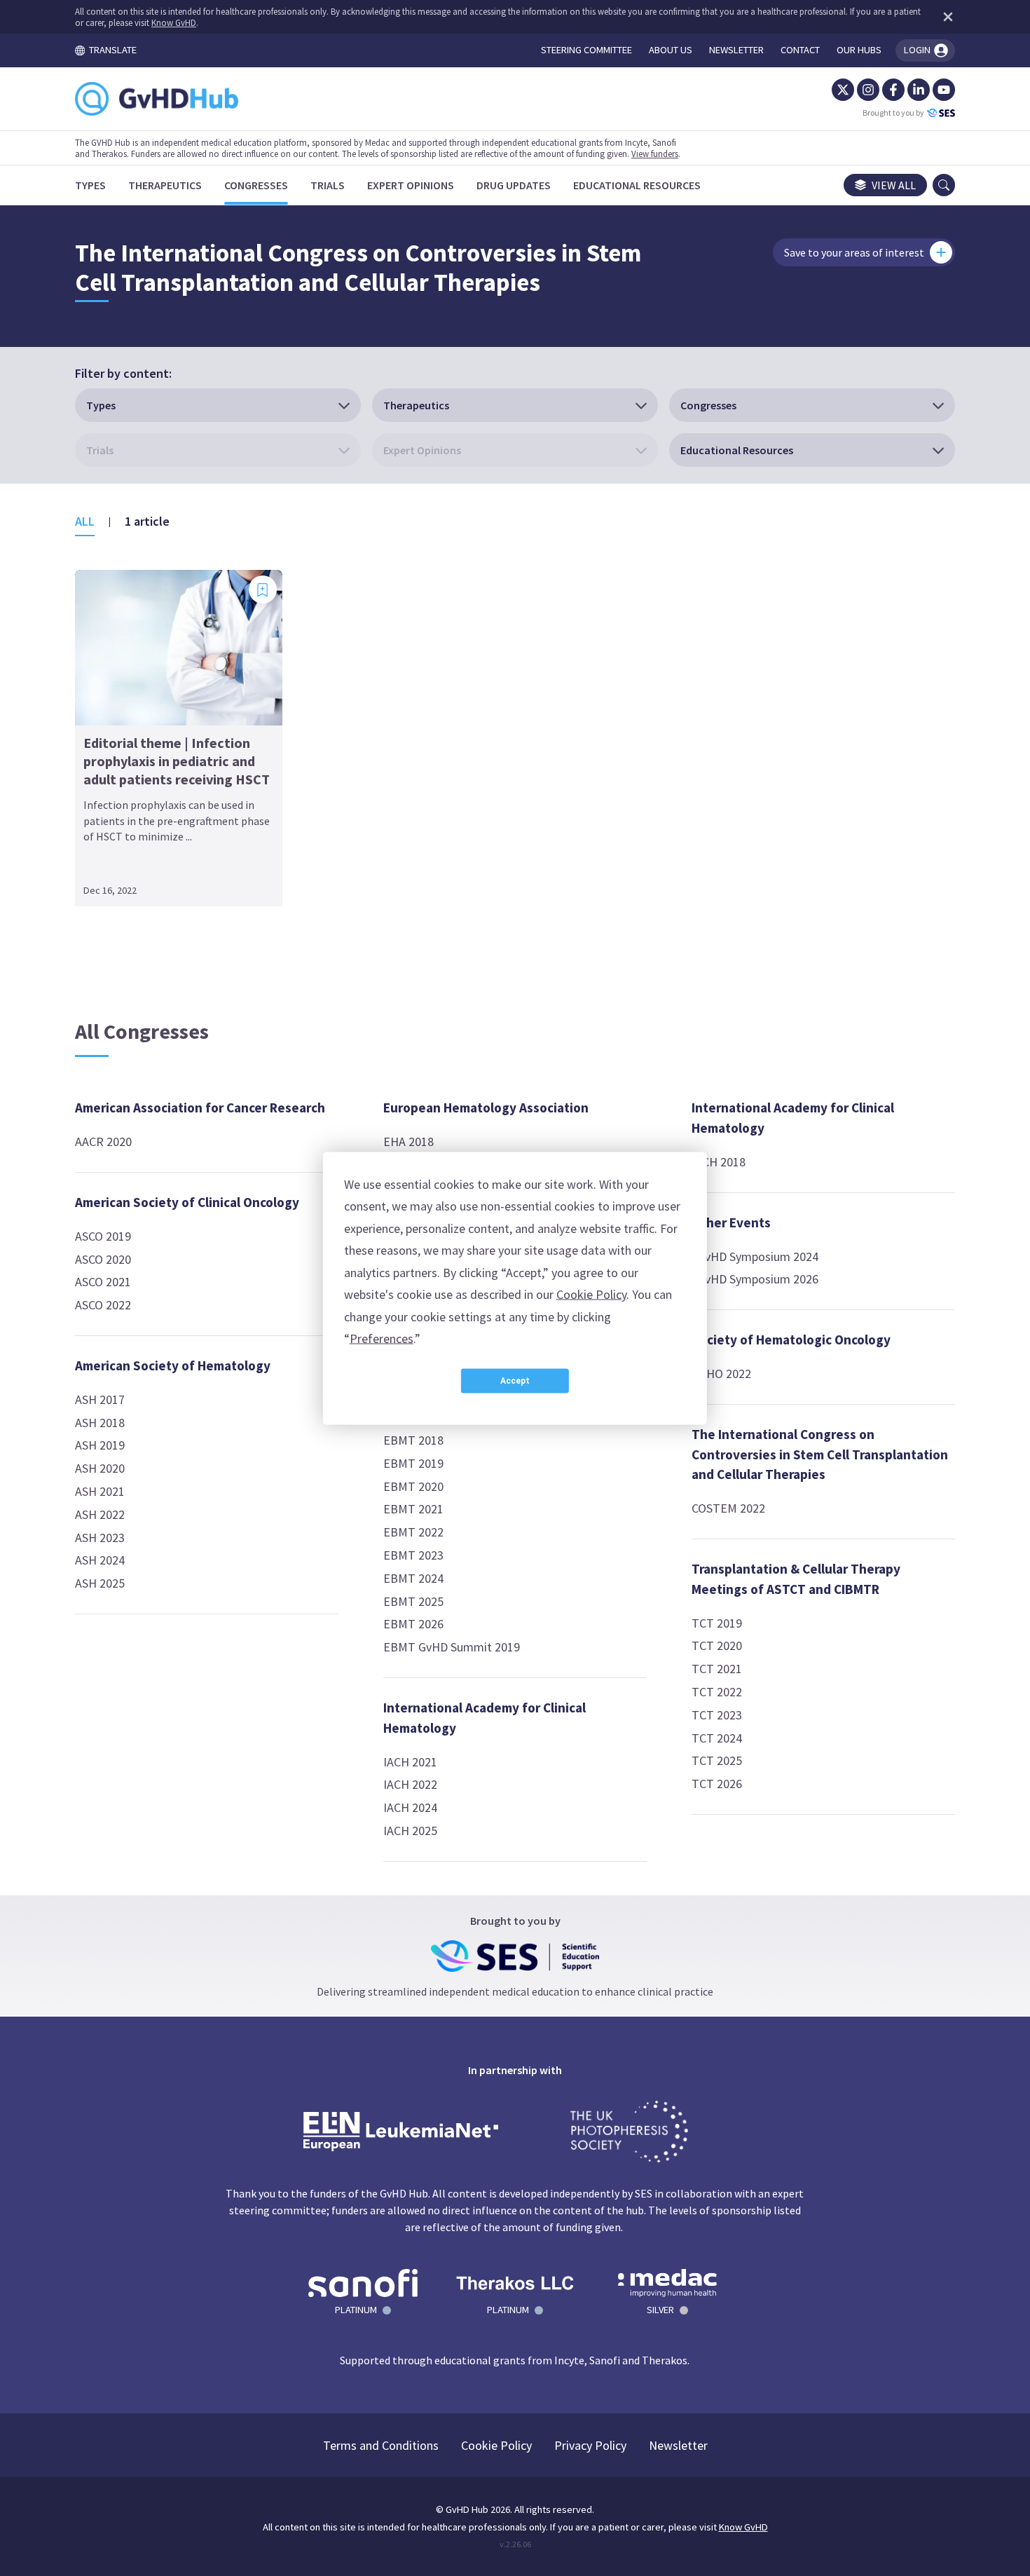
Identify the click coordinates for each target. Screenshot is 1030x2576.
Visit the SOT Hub (403, 1471)
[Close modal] (767, 1060)
